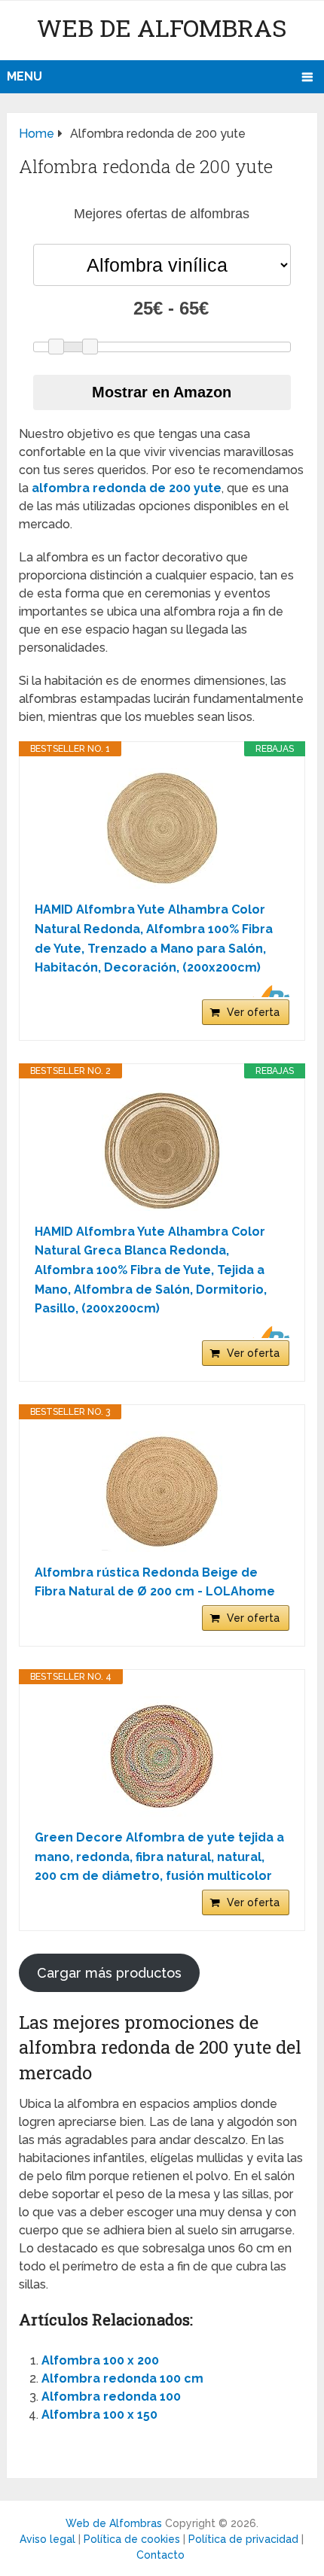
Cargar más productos (109, 1973)
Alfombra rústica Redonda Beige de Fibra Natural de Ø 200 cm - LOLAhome (155, 1582)
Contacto (160, 2555)
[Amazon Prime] (269, 991)
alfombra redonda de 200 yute (127, 488)
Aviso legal (47, 2539)
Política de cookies (132, 2539)
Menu (24, 76)
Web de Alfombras (162, 27)
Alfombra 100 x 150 (99, 2415)
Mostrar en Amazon (162, 392)
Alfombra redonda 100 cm (122, 2378)
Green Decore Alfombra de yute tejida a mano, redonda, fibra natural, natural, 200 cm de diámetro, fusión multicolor (159, 1857)
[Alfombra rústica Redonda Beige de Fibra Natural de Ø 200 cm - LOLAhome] (162, 1492)
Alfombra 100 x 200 (100, 2360)
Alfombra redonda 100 (111, 2397)
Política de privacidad (243, 2539)
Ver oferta (253, 1012)
